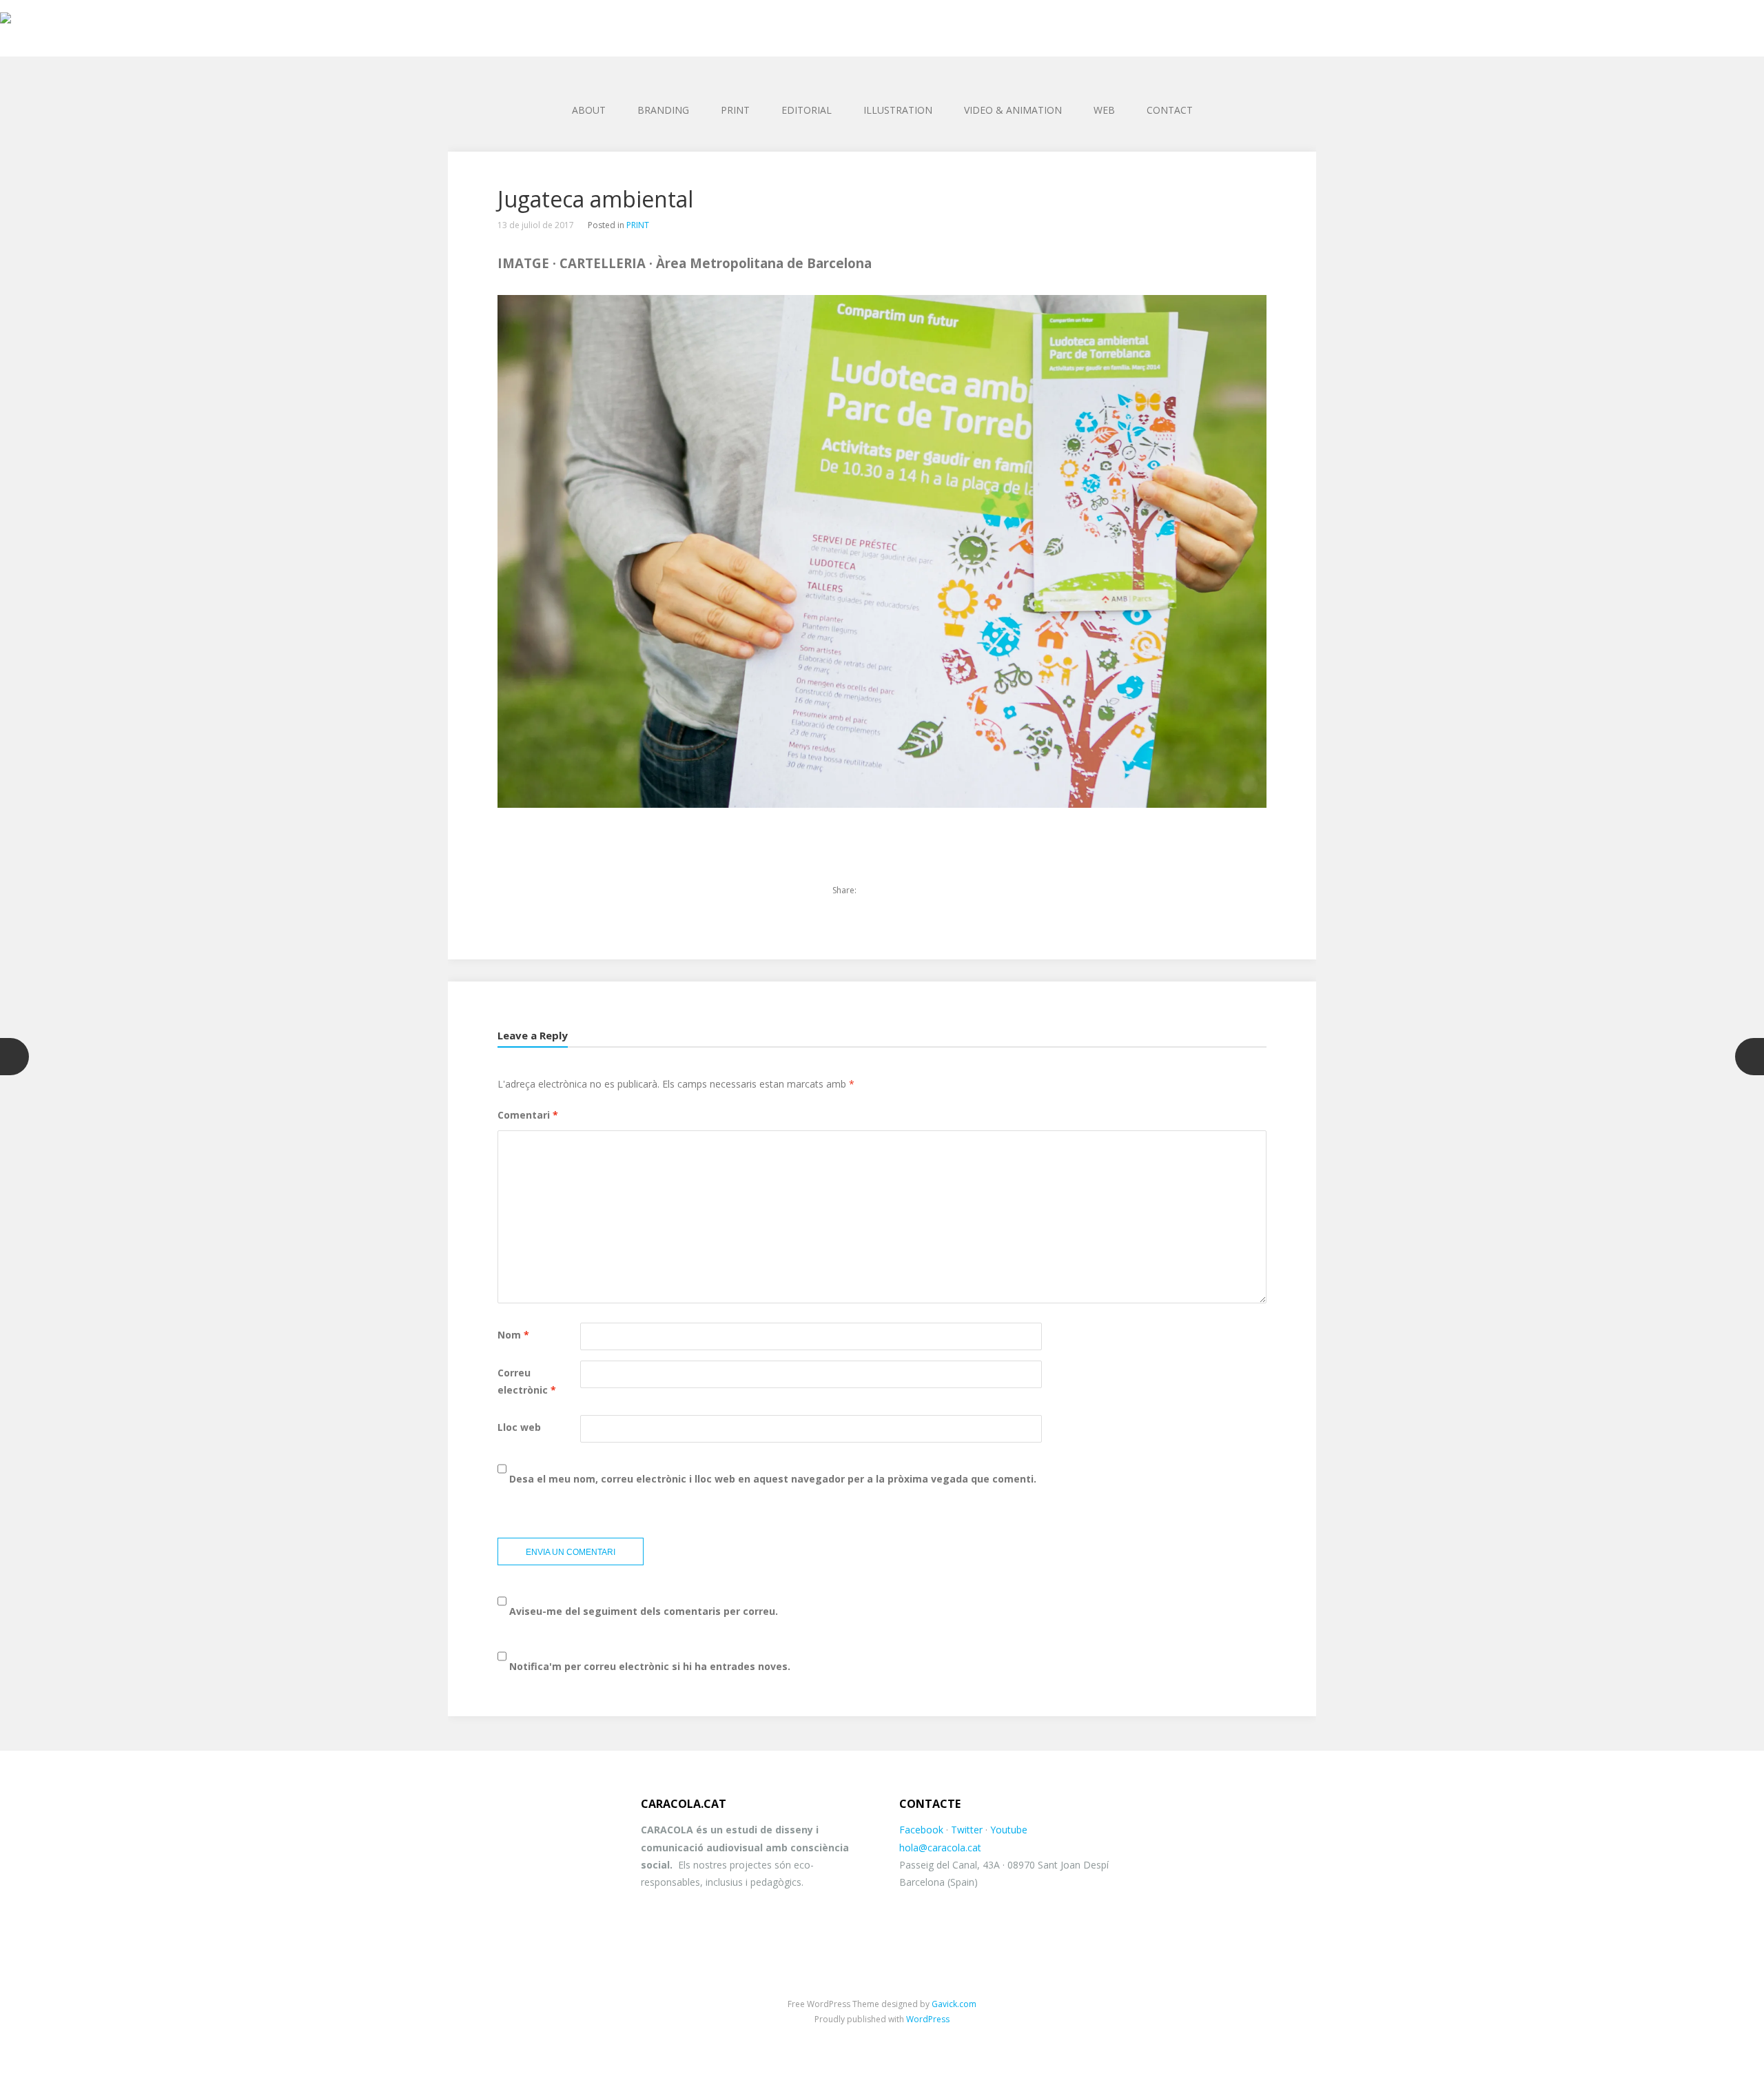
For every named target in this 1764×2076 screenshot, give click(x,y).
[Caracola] (882, 21)
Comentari (528, 1115)
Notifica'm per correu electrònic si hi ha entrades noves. (650, 1666)
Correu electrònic (527, 1381)
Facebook (921, 1830)
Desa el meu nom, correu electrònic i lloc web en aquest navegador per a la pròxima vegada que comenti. (773, 1479)
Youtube (1009, 1830)
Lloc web (519, 1427)
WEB (1104, 110)
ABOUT (589, 110)
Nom (513, 1335)
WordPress (928, 2019)
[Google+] (921, 891)
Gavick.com (954, 2004)
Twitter (967, 1830)
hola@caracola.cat (940, 1848)
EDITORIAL (807, 110)
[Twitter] (874, 891)
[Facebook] (898, 891)
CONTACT (1170, 110)
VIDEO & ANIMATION (1013, 110)
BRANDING (663, 110)
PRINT (735, 110)
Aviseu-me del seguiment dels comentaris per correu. (644, 1611)
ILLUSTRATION (898, 110)
